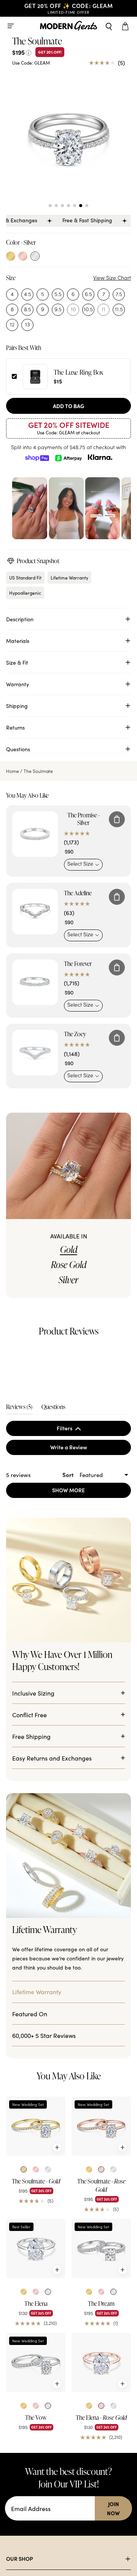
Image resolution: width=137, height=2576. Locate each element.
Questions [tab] (53, 1508)
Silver (68, 1280)
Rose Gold (69, 1265)
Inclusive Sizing (33, 1849)
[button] (50, 206)
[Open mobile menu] (11, 26)
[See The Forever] (35, 982)
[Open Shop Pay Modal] (37, 458)
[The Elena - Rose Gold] (101, 2519)
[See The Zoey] (35, 1053)
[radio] (11, 256)
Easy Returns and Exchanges (52, 1914)
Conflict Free (29, 1871)
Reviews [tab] (19, 1508)
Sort (69, 1575)
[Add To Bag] (117, 819)
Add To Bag (69, 406)
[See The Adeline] (35, 912)
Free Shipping (31, 1893)
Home (13, 771)
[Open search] (109, 26)
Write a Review (79, 1549)
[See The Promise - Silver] (35, 834)
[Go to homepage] (68, 26)
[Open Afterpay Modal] (68, 458)
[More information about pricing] (29, 52)
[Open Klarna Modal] (100, 458)
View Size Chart (112, 278)
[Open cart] (126, 26)
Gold (69, 1249)
